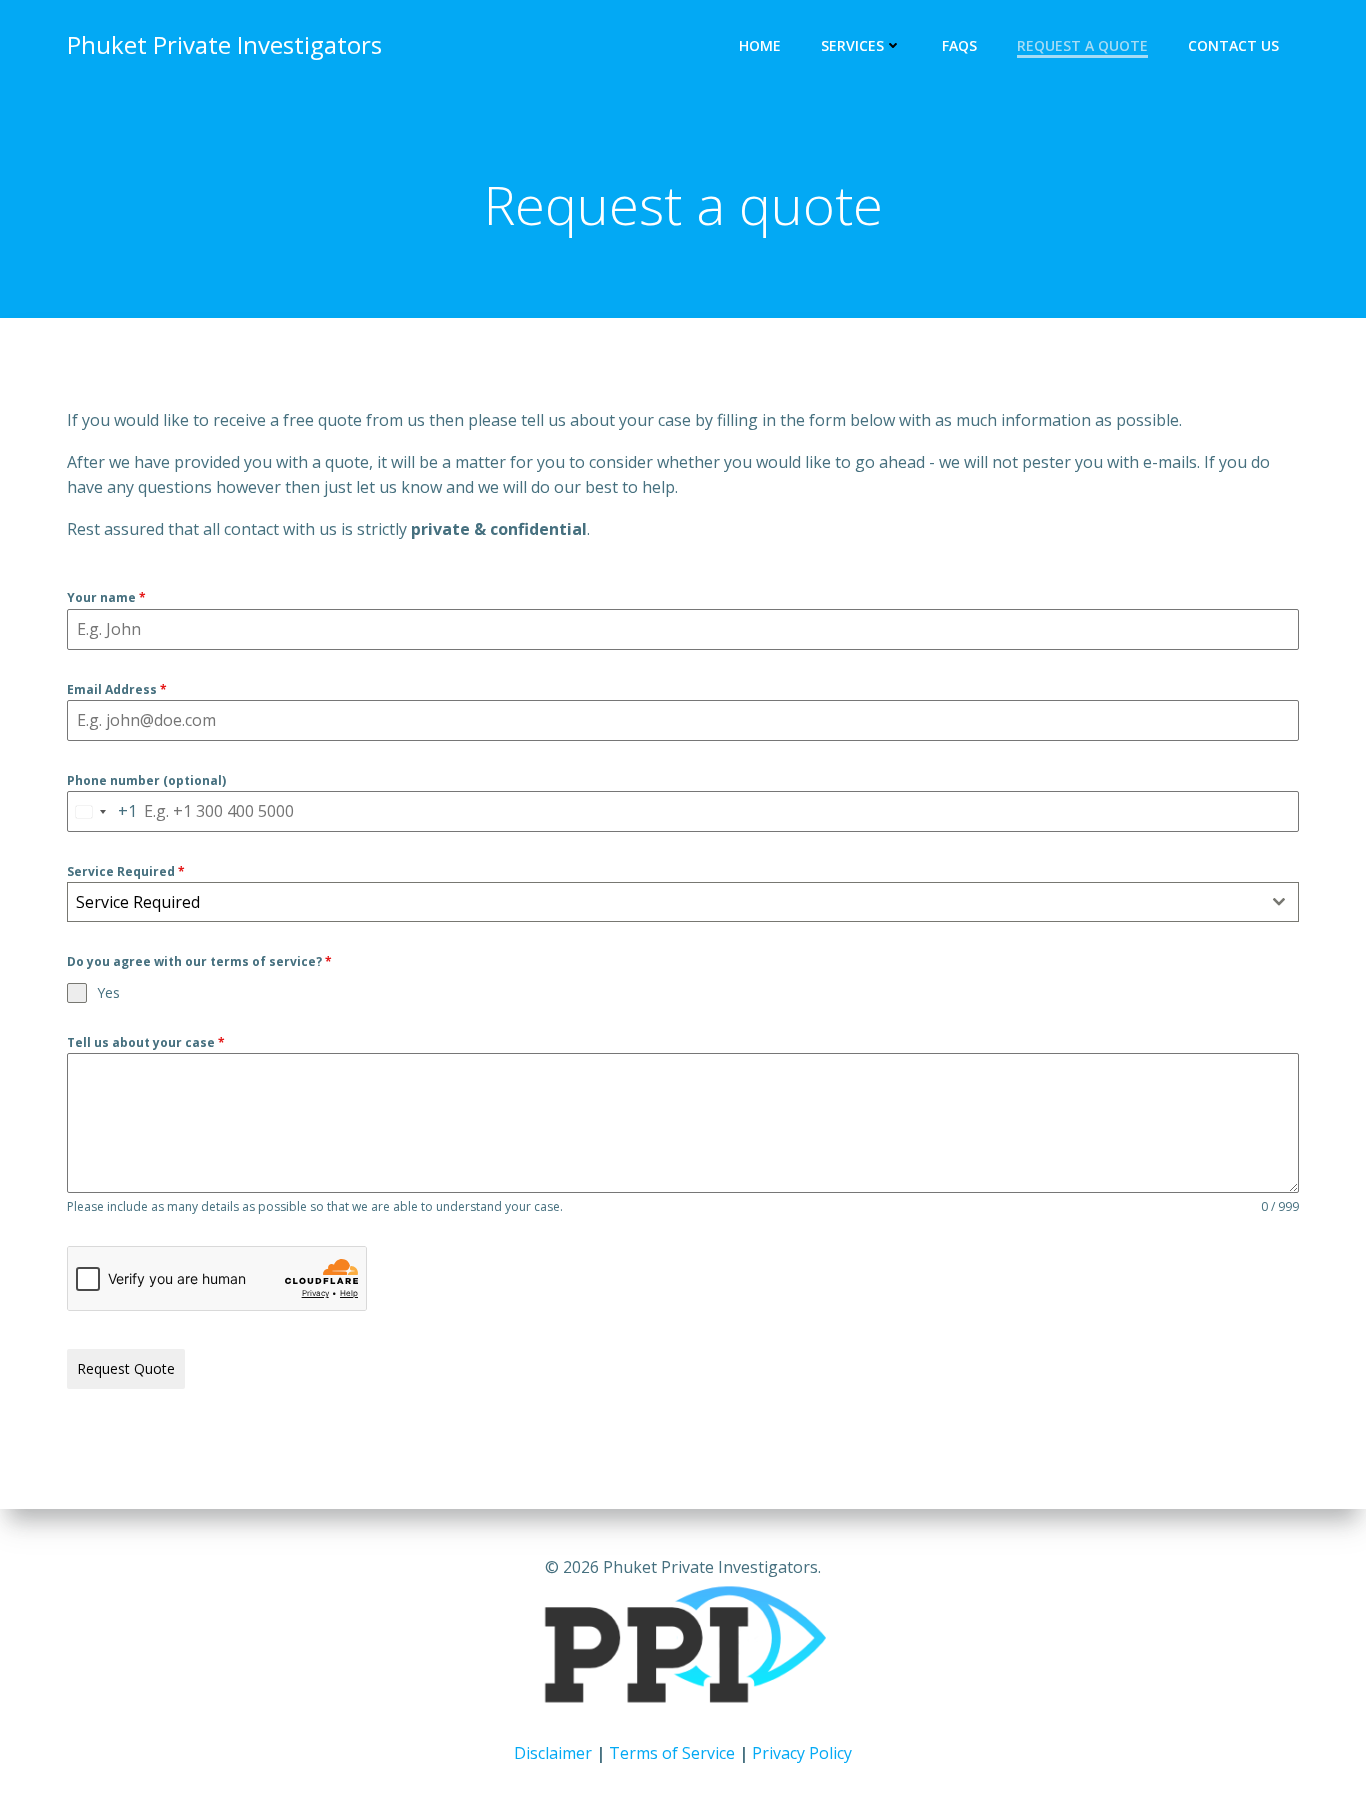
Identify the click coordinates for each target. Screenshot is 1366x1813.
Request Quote (126, 1368)
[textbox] (664, 902)
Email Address (117, 689)
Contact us (1233, 45)
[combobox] (102, 811)
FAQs (959, 45)
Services (852, 45)
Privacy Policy (802, 1753)
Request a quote (1082, 45)
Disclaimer (553, 1753)
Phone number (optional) (146, 780)
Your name (106, 597)
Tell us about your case (146, 1042)
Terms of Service (672, 1753)
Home (760, 45)
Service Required (126, 871)
